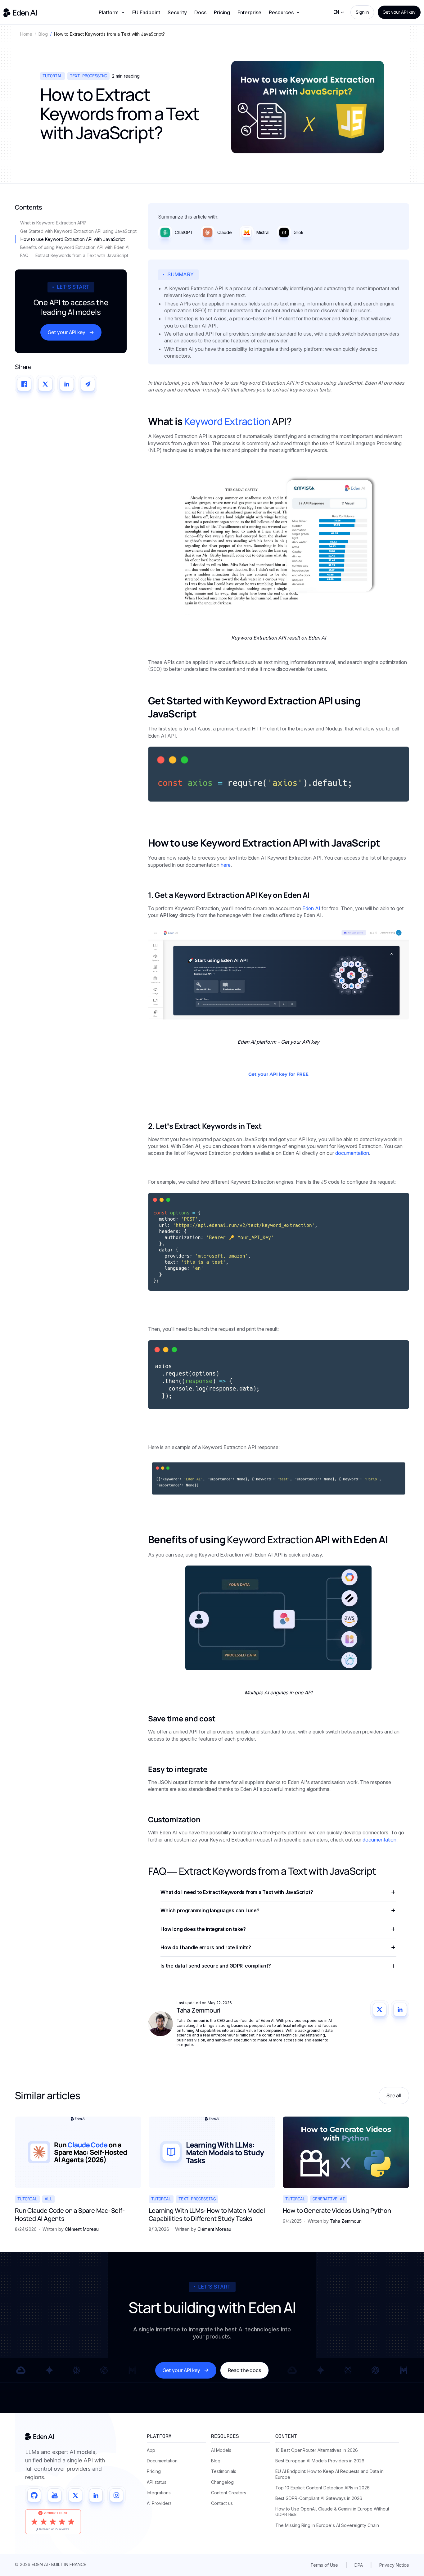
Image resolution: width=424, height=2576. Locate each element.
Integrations (159, 2493)
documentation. (380, 1840)
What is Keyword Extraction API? (53, 223)
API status (157, 2482)
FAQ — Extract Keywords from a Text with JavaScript (74, 255)
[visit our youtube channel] (55, 2495)
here (226, 865)
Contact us (222, 2503)
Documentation (162, 2461)
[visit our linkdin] (96, 2495)
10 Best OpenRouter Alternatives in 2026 (317, 2450)
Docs (200, 12)
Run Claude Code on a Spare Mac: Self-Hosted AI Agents (70, 2215)
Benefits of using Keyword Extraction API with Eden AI (75, 247)
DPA (359, 2565)
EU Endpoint (146, 12)
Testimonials (224, 2471)
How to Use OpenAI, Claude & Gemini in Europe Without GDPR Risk (332, 2512)
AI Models (221, 2450)
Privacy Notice (394, 2565)
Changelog (222, 2482)
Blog (216, 2461)
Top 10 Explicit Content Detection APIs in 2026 (323, 2488)
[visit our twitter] (75, 2495)
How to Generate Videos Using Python (337, 2211)
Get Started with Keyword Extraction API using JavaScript (78, 231)
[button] (112, 12)
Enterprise (249, 12)
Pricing (222, 12)
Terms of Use (324, 2565)
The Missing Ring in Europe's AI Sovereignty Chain (327, 2525)
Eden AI (311, 908)
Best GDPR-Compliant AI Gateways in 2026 (319, 2498)
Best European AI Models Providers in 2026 (320, 2461)
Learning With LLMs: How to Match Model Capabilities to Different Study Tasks (207, 2215)
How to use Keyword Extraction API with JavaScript (73, 239)
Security (177, 12)
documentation (352, 1153)
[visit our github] (34, 2495)
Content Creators (229, 2493)
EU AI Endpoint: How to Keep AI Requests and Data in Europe (329, 2474)
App (151, 2450)
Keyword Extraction (227, 421)
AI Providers (159, 2503)
